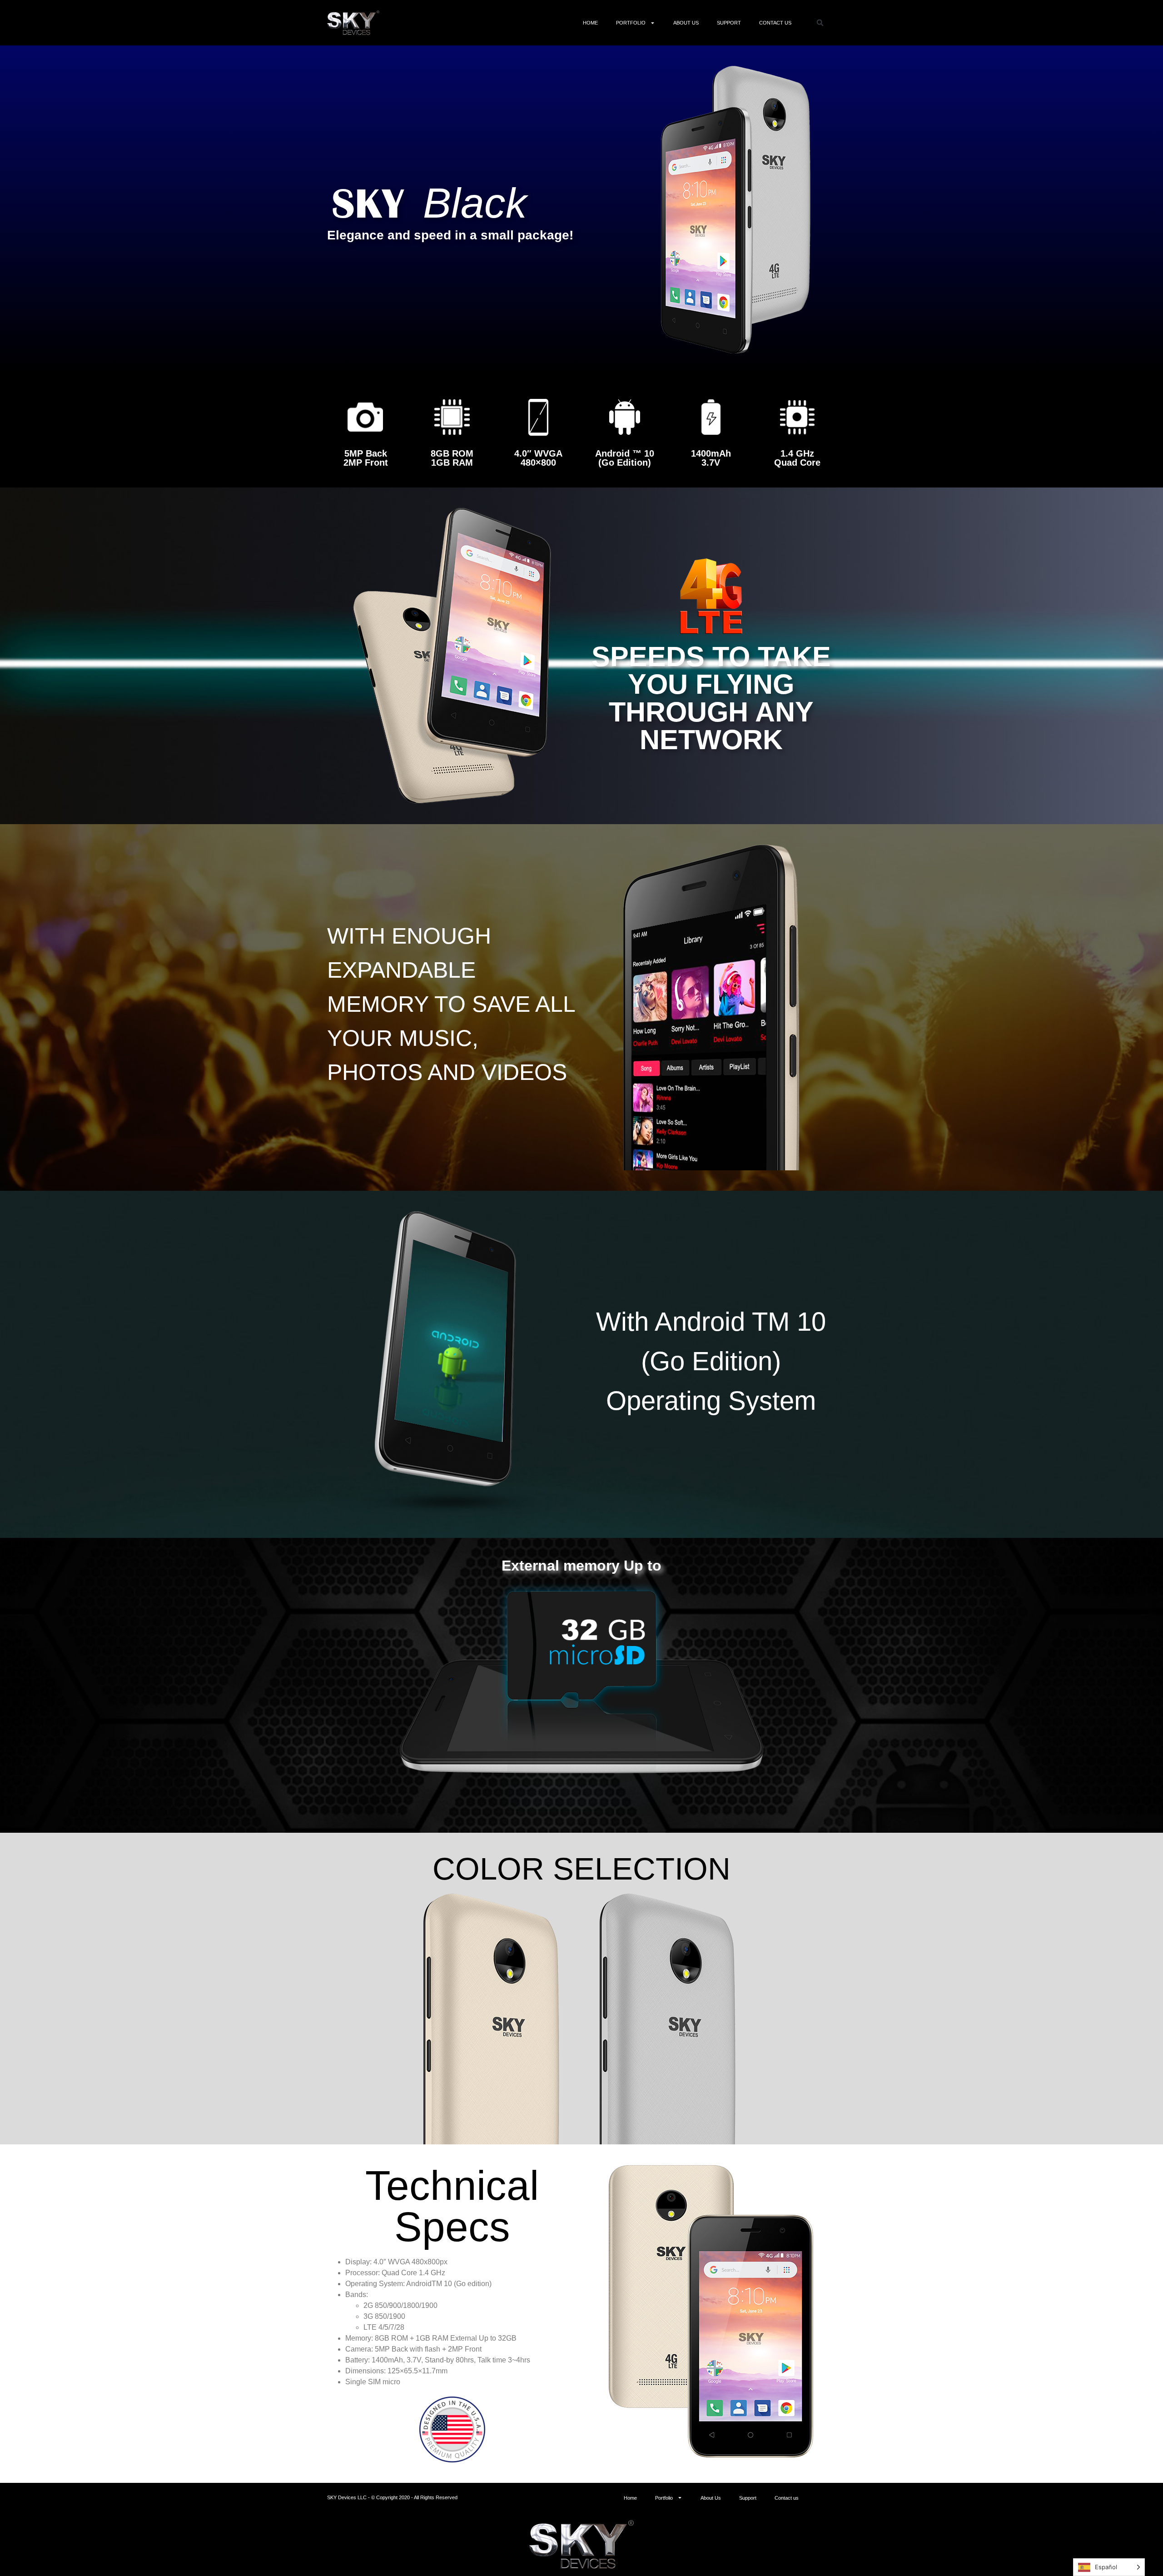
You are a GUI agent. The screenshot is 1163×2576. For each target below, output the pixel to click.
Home (590, 23)
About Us (686, 23)
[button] (820, 23)
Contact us (775, 23)
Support (729, 23)
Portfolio (631, 23)
